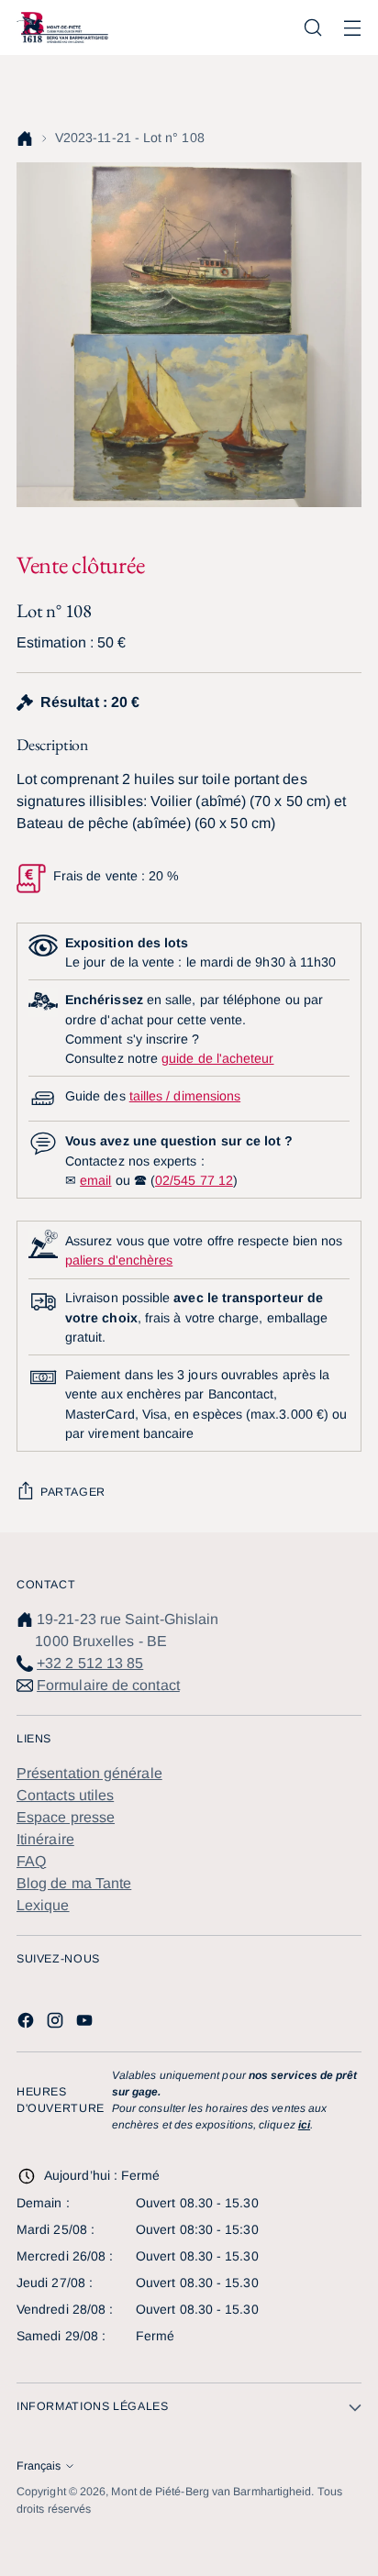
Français (39, 2466)
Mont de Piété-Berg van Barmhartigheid (211, 2492)
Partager (73, 1492)
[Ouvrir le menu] (352, 28)
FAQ (31, 1861)
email (95, 1180)
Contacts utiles (65, 1795)
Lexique (43, 1905)
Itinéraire (45, 1839)
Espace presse (66, 1817)
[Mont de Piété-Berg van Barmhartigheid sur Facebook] (28, 2023)
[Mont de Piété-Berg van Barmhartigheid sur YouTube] (86, 2023)
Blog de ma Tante (74, 1883)
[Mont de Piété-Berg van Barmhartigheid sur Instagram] (57, 2023)
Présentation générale (89, 1773)
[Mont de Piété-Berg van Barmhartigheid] (62, 27)
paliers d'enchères (119, 1260)
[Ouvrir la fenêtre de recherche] (312, 28)
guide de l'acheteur (217, 1058)
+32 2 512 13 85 (90, 1663)
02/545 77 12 (194, 1180)
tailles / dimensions (185, 1096)
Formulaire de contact (108, 1685)
